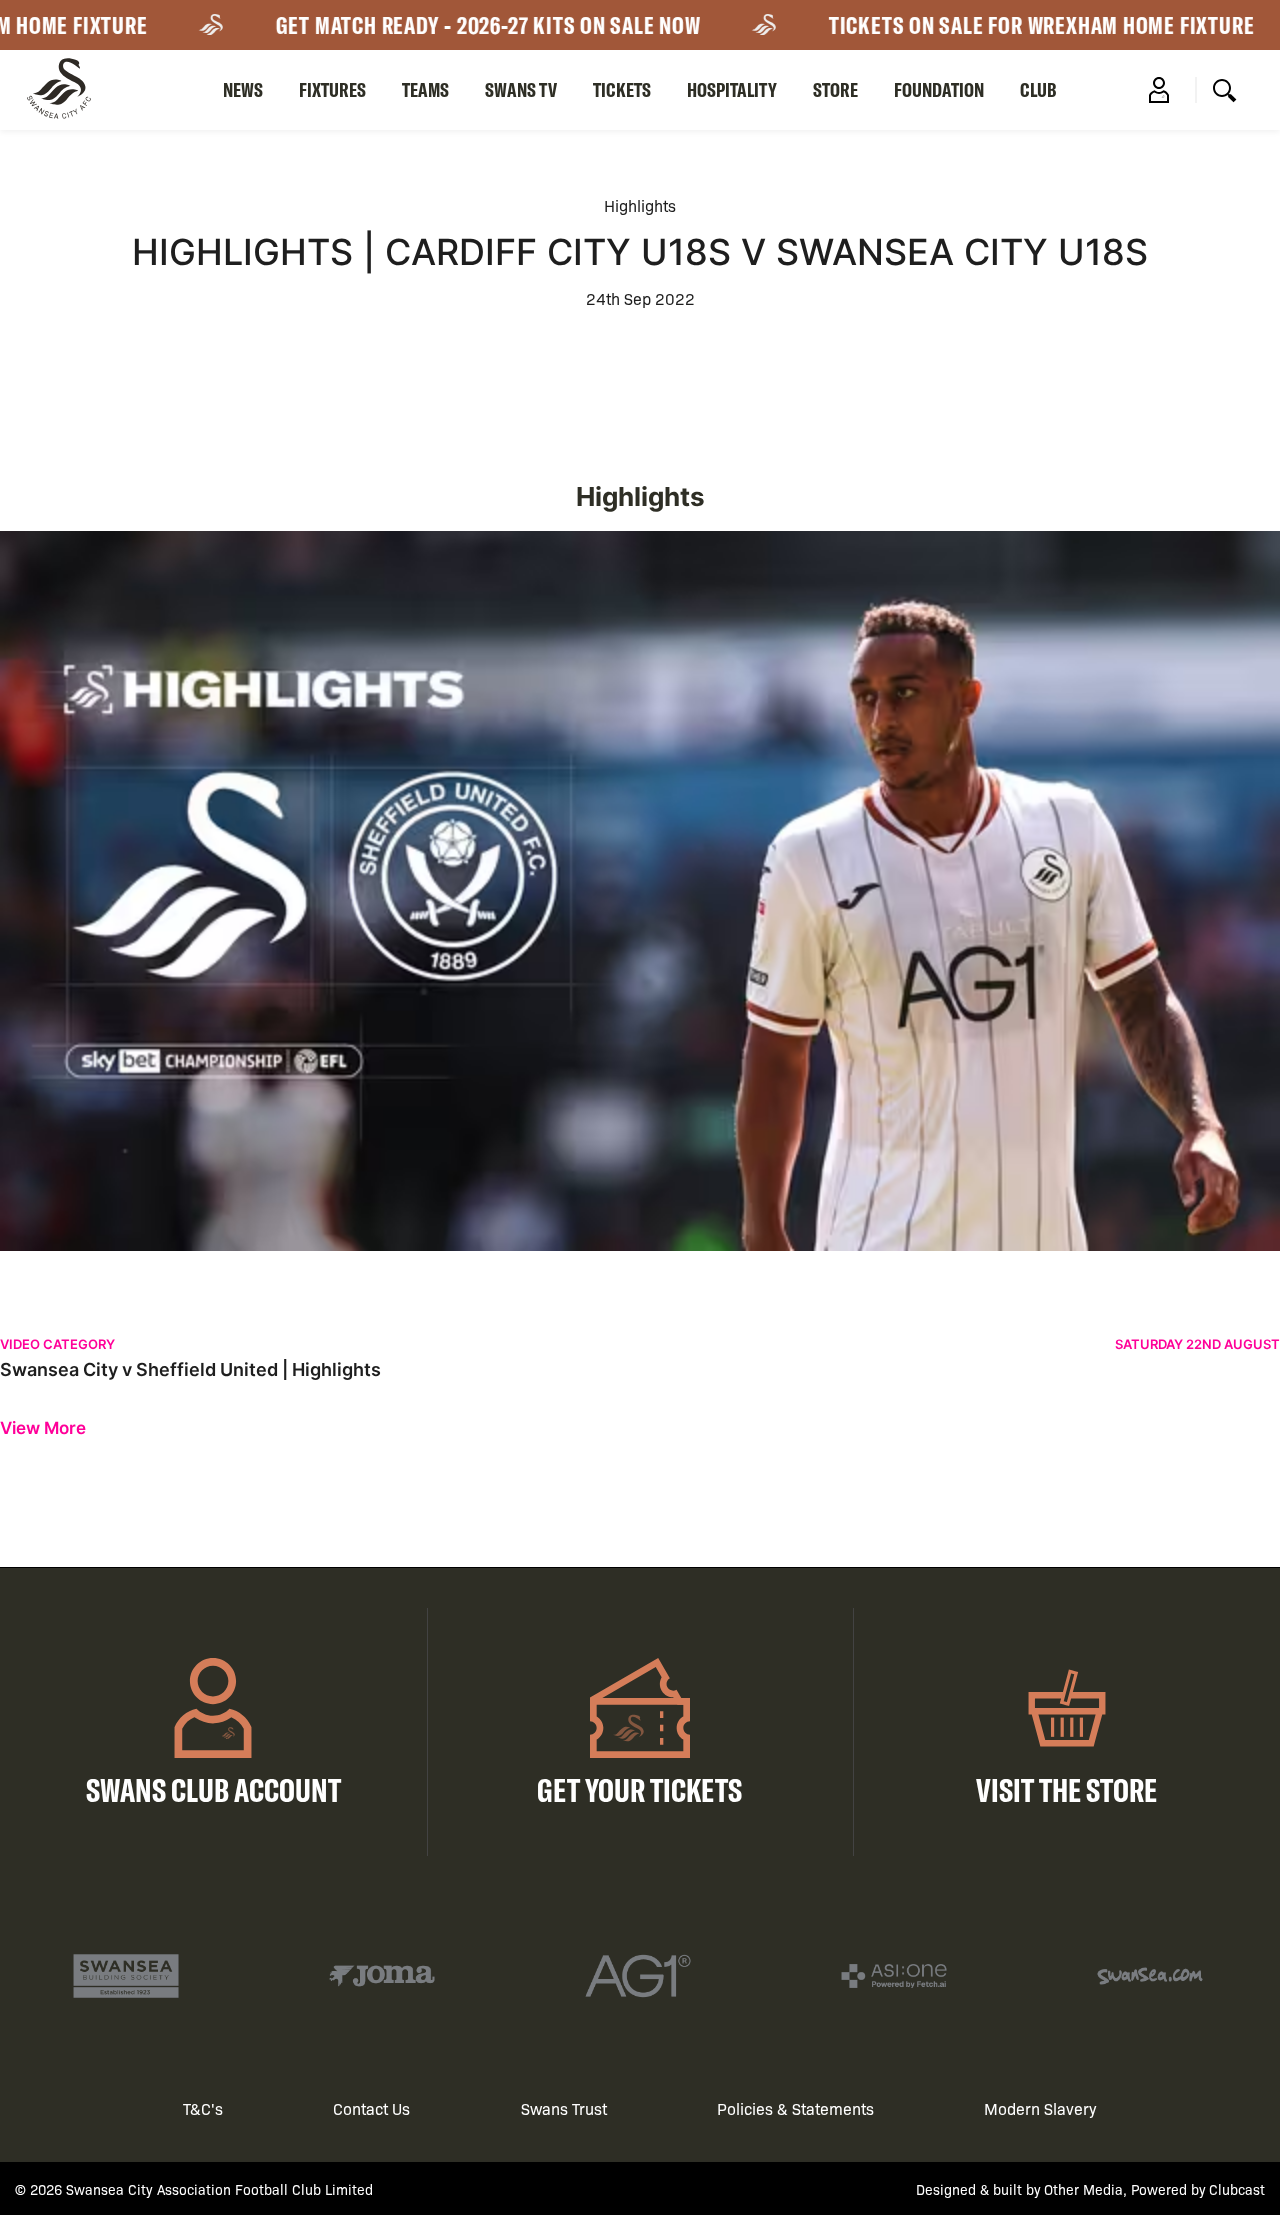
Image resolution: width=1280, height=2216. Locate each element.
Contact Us (371, 2108)
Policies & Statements (795, 2108)
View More (43, 1428)
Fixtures (332, 89)
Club (1038, 89)
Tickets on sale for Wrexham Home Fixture (1011, 25)
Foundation (939, 89)
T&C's (203, 2108)
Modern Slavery (1040, 2108)
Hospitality (732, 89)
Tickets (622, 89)
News (243, 89)
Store (835, 89)
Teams (425, 89)
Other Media (1083, 2189)
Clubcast (1237, 2189)
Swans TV (521, 89)
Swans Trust (564, 2108)
